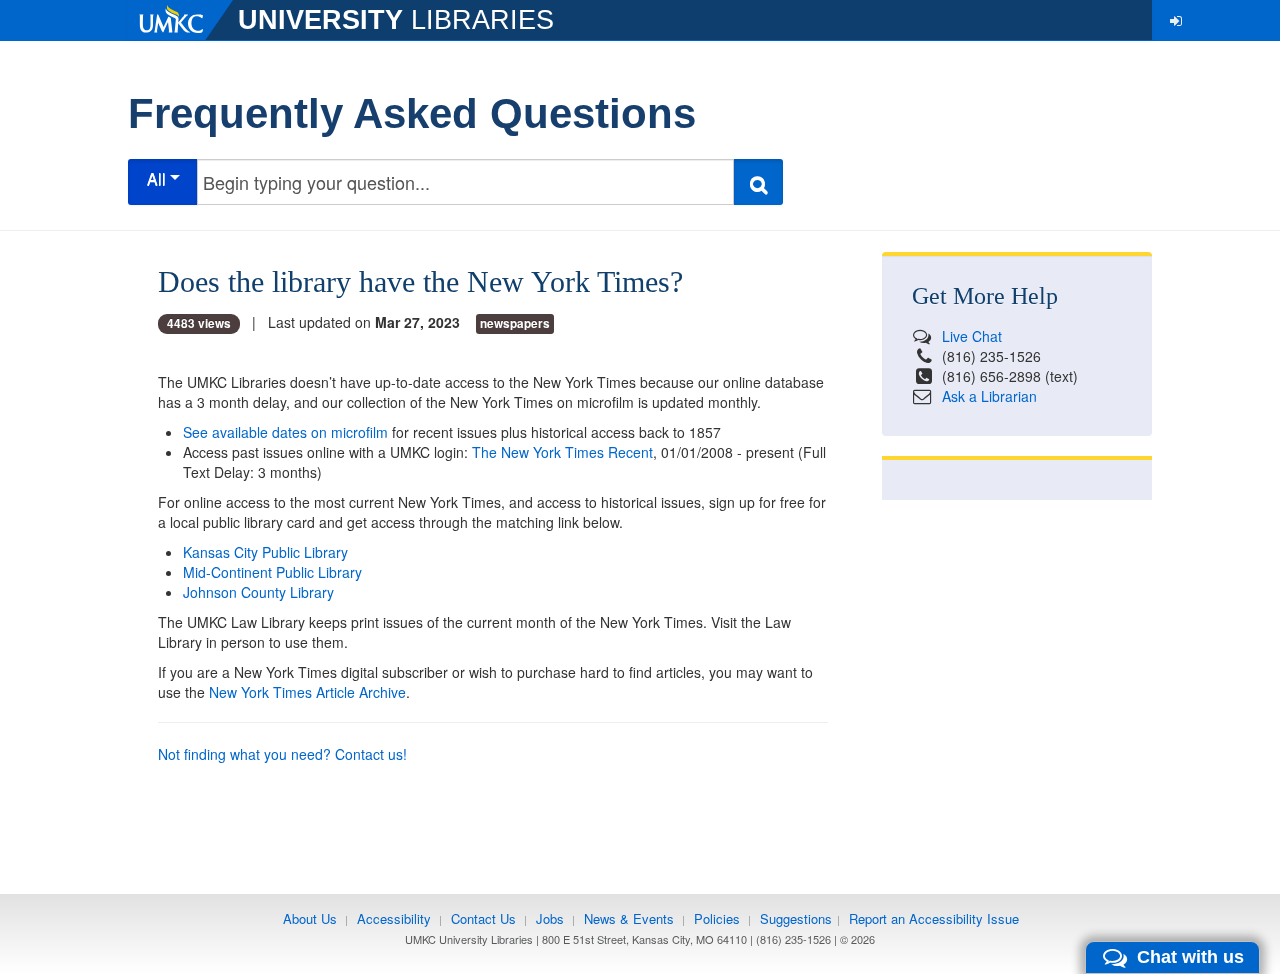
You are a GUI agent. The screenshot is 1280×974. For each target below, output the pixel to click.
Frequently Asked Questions (412, 113)
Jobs (550, 918)
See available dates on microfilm (285, 432)
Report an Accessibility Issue (934, 918)
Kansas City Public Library (265, 552)
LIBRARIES (396, 20)
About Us (310, 918)
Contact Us (483, 918)
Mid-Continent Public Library (272, 572)
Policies (717, 918)
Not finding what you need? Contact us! (282, 754)
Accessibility (394, 918)
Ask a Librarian (989, 396)
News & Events (629, 918)
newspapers (515, 323)
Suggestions (796, 918)
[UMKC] (183, 20)
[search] (758, 182)
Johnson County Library (258, 592)
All (158, 178)
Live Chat (972, 336)
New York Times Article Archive (307, 692)
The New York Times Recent (562, 452)
